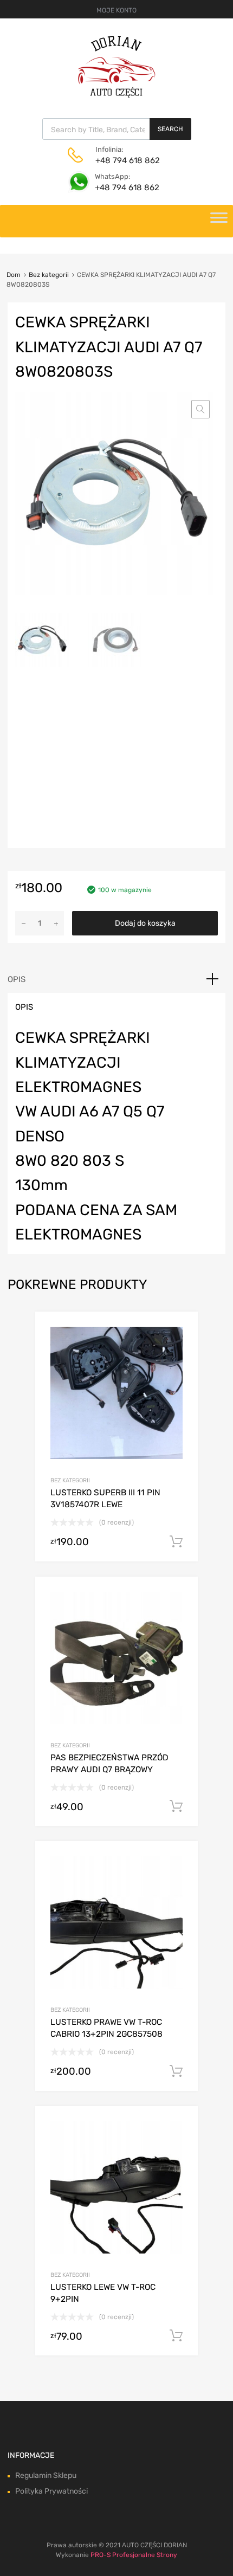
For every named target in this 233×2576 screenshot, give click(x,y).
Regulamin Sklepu (46, 2475)
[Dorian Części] (116, 95)
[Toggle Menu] (219, 221)
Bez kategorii (49, 275)
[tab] (116, 979)
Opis (17, 979)
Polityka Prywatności (51, 2491)
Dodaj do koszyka (145, 923)
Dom (14, 275)
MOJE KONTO (116, 10)
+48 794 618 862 (122, 160)
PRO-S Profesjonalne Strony (134, 2555)
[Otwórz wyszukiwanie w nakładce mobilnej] (117, 129)
